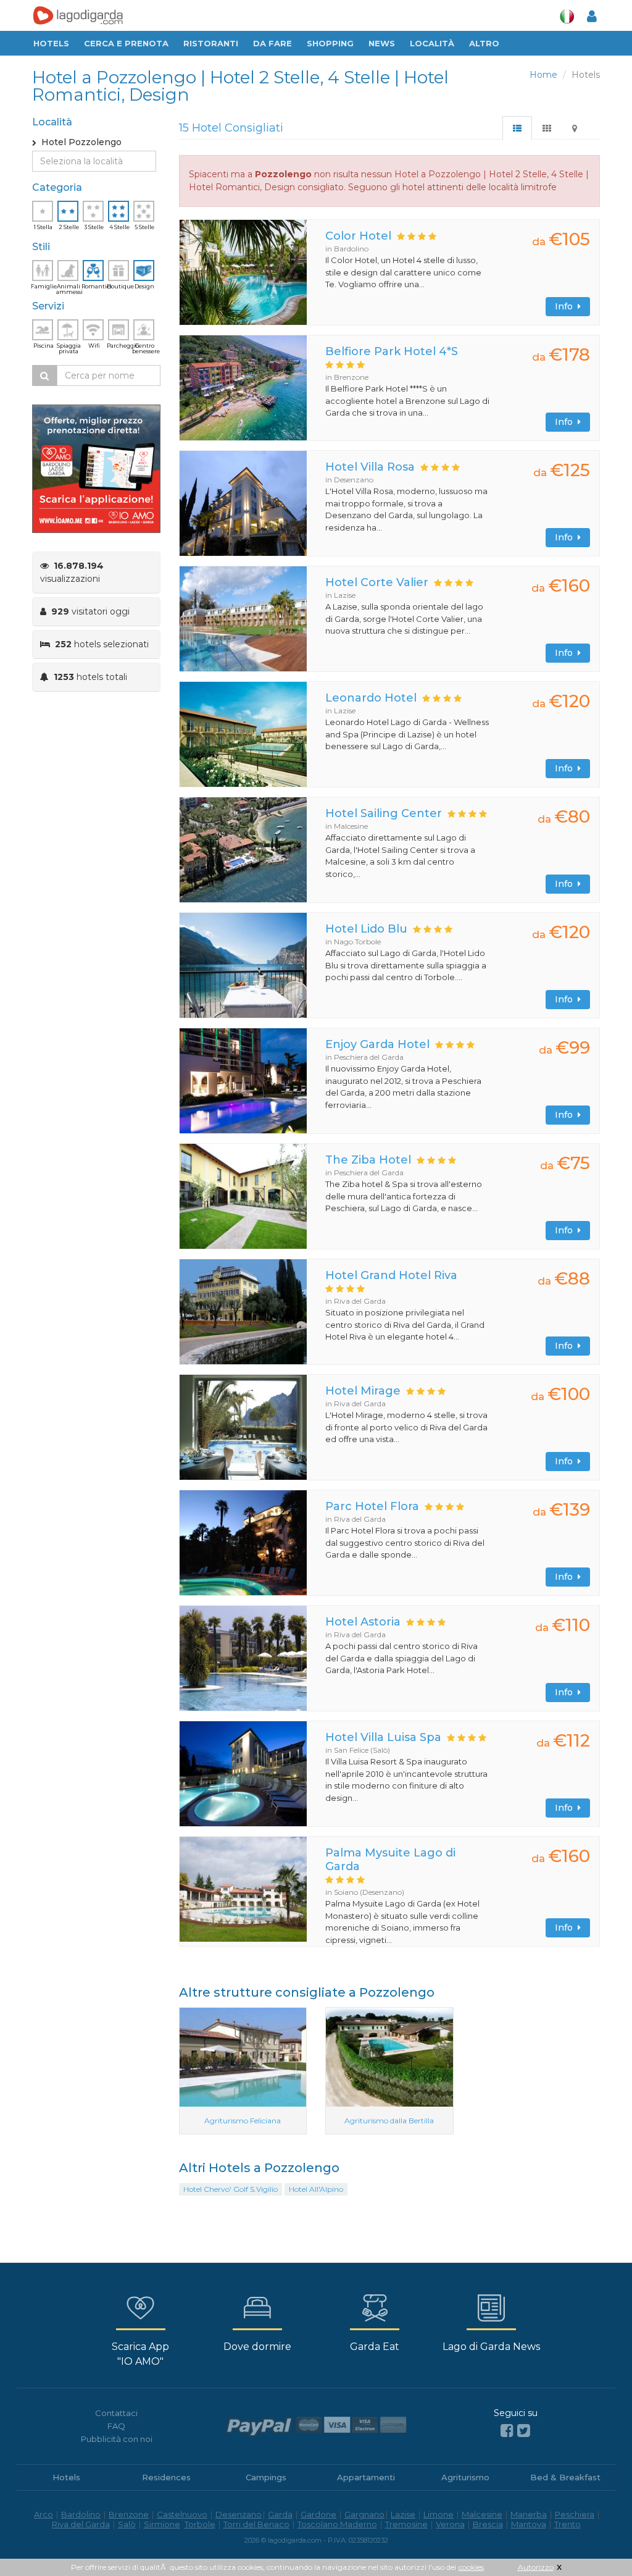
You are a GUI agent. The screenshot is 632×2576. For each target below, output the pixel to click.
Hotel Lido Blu (366, 929)
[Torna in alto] (597, 2541)
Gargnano (364, 2514)
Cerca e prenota (126, 43)
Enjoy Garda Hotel (377, 1044)
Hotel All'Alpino (316, 2189)
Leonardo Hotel (371, 698)
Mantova (529, 2524)
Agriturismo (465, 2477)
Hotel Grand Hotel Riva (391, 1275)
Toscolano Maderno (337, 2524)
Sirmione (162, 2524)
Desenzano (239, 2514)
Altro (484, 43)
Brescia (488, 2524)
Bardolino (81, 2514)
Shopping (330, 43)
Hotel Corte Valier (377, 582)
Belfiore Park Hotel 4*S (392, 351)
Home (543, 75)
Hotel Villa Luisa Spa (383, 1737)
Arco (44, 2514)
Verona (450, 2524)
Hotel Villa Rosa (370, 467)
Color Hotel (358, 236)
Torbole (200, 2524)
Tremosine (406, 2524)
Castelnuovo (182, 2514)
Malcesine (482, 2514)
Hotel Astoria (363, 1622)
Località (432, 43)
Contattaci (116, 2413)
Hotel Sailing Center (384, 813)
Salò (127, 2524)
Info (566, 306)
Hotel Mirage (363, 1391)
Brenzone (129, 2514)
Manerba (529, 2514)
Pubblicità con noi (117, 2439)
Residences (166, 2477)
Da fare (272, 43)
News (382, 43)
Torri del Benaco (256, 2524)
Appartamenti (366, 2477)
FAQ (116, 2426)
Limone (439, 2514)
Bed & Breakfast (565, 2477)
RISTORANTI (211, 43)
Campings (266, 2477)
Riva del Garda (81, 2524)
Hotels (51, 43)
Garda (280, 2514)
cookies (471, 2567)
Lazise (403, 2514)
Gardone (318, 2514)
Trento (568, 2524)
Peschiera (575, 2514)
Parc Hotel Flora (372, 1506)
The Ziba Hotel (368, 1160)
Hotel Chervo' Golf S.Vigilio (231, 2189)
